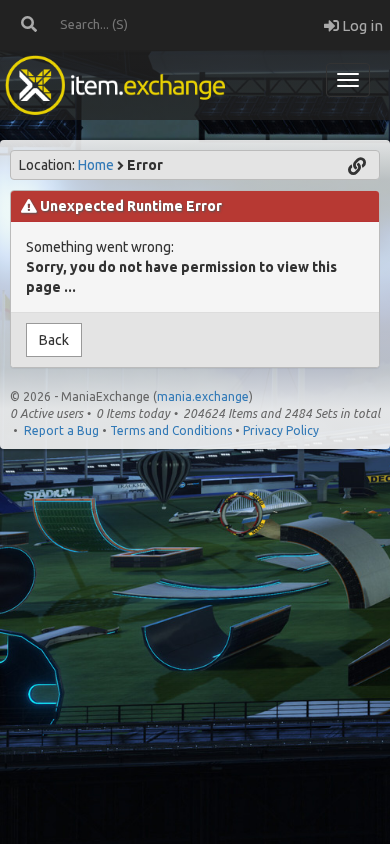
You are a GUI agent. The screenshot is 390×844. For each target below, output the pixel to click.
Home (96, 165)
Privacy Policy (281, 430)
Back (54, 340)
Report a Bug (61, 430)
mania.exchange (203, 396)
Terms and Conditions (171, 430)
